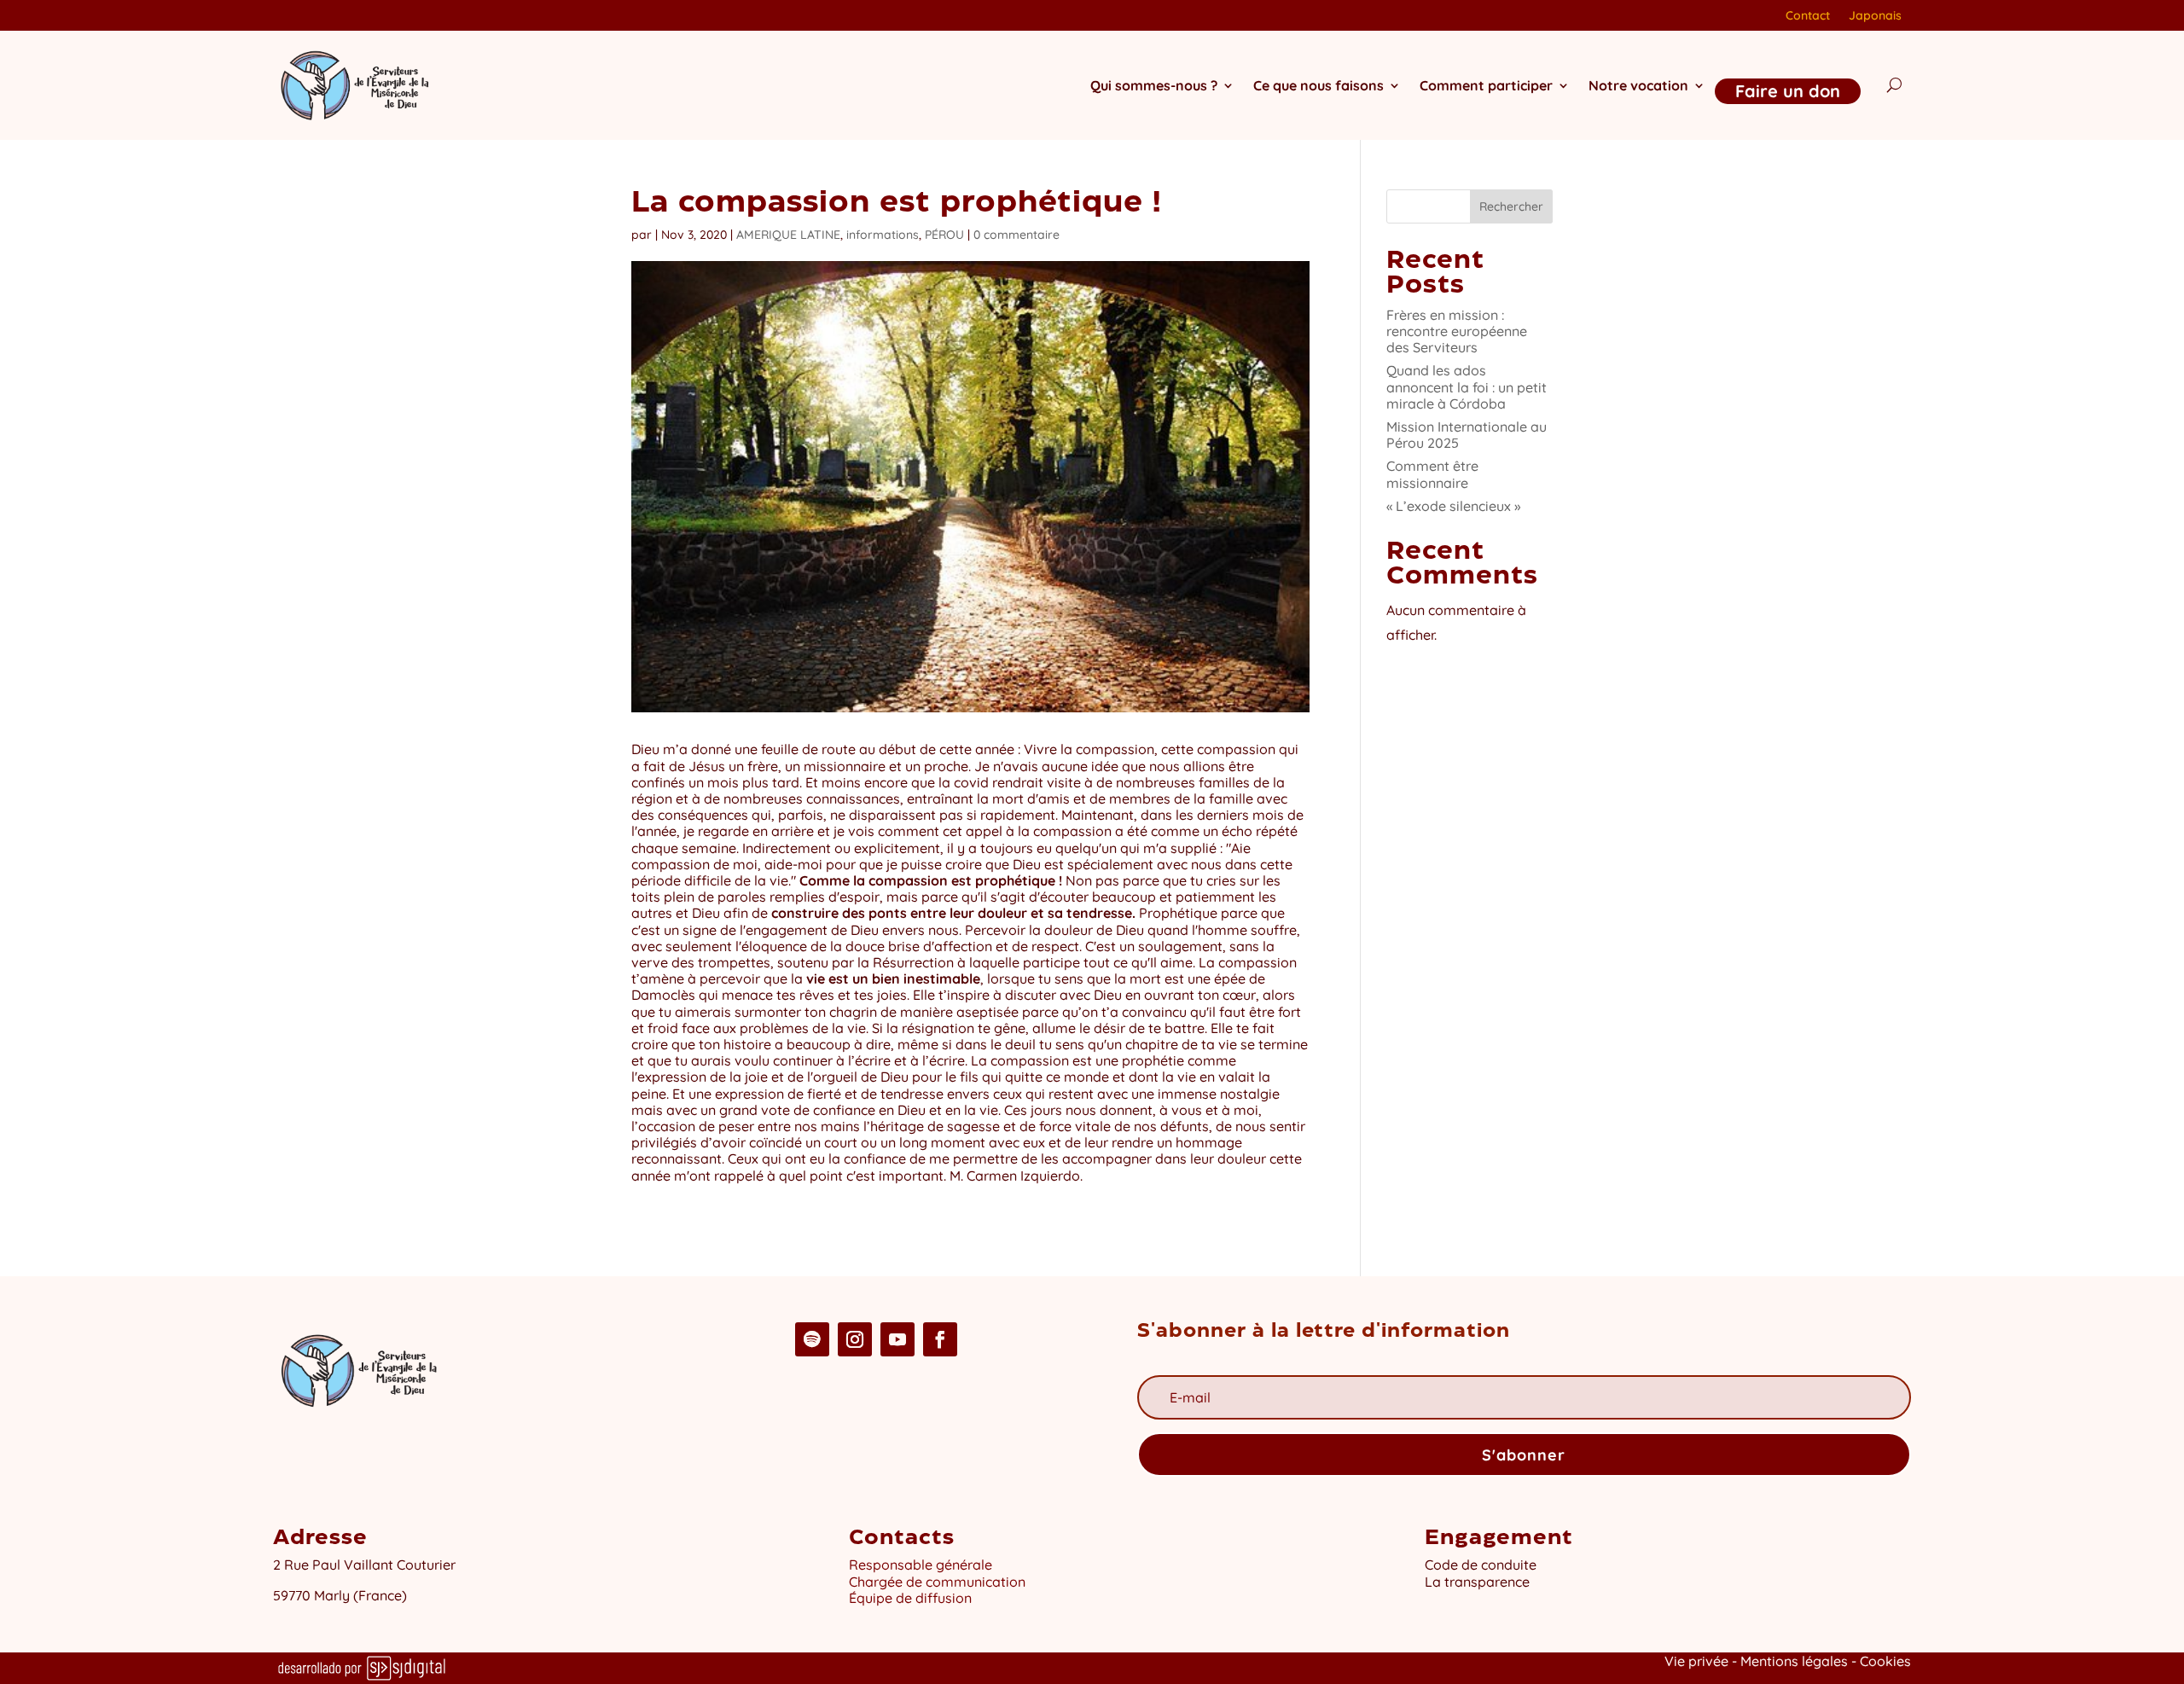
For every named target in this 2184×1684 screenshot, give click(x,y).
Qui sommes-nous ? (1154, 85)
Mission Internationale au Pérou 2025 (1467, 435)
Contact (1808, 16)
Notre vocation (1638, 85)
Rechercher (1511, 206)
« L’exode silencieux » (1453, 506)
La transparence (1477, 1582)
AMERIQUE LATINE (788, 235)
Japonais (1875, 16)
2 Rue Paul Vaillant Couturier (364, 1565)
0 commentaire (1016, 235)
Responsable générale (921, 1565)
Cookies (1885, 1661)
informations (883, 235)
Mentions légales (1794, 1661)
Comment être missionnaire (1432, 474)
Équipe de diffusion (910, 1598)
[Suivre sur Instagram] (855, 1339)
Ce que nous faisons (1319, 85)
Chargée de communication (937, 1582)
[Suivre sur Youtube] (897, 1339)
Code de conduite (1481, 1565)
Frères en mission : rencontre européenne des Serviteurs (1457, 331)
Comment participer (1486, 85)
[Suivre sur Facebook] (940, 1339)
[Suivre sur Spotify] (812, 1339)
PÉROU (944, 235)
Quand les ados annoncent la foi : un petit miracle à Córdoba (1467, 386)
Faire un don (1788, 91)
